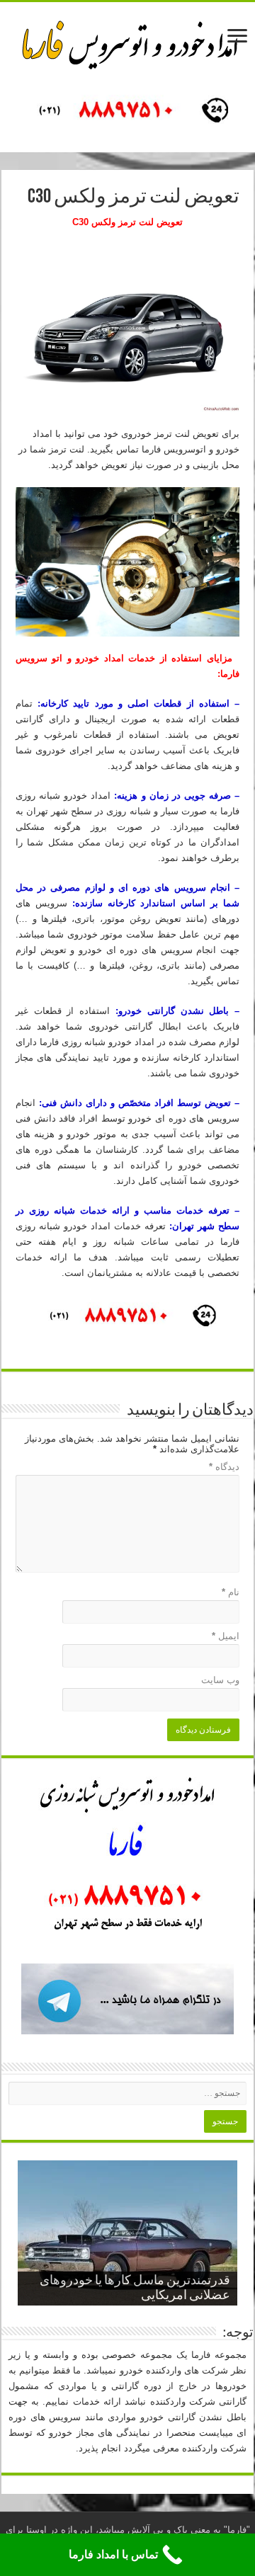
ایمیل (226, 1636)
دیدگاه (224, 1467)
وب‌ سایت (220, 1680)
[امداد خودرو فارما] (127, 112)
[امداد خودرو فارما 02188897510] (127, 42)
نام (231, 1592)
